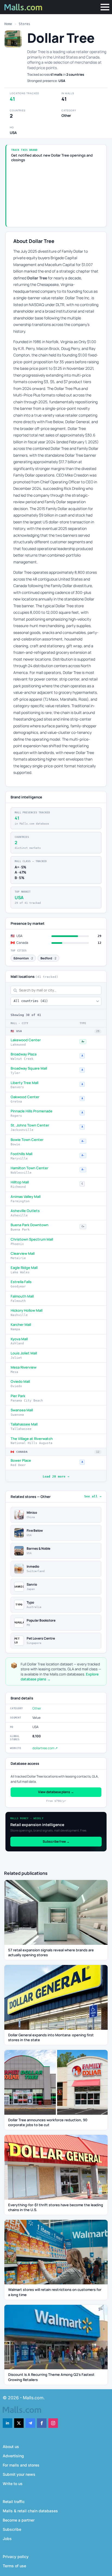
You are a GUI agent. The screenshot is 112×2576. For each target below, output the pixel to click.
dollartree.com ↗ (45, 1748)
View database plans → (56, 1792)
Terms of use (14, 2566)
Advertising (13, 2456)
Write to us (13, 2484)
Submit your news (19, 2474)
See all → (93, 1496)
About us (11, 2447)
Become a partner (19, 2520)
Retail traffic (14, 2502)
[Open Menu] (105, 7)
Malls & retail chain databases (30, 2511)
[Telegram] (30, 2423)
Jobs (7, 2539)
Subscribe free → (56, 1841)
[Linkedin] (7, 2423)
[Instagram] (53, 2423)
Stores (24, 24)
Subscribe (12, 2529)
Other (37, 1708)
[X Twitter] (19, 2423)
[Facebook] (42, 2423)
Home (8, 24)
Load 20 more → (56, 1477)
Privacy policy (16, 2557)
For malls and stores (21, 2465)
